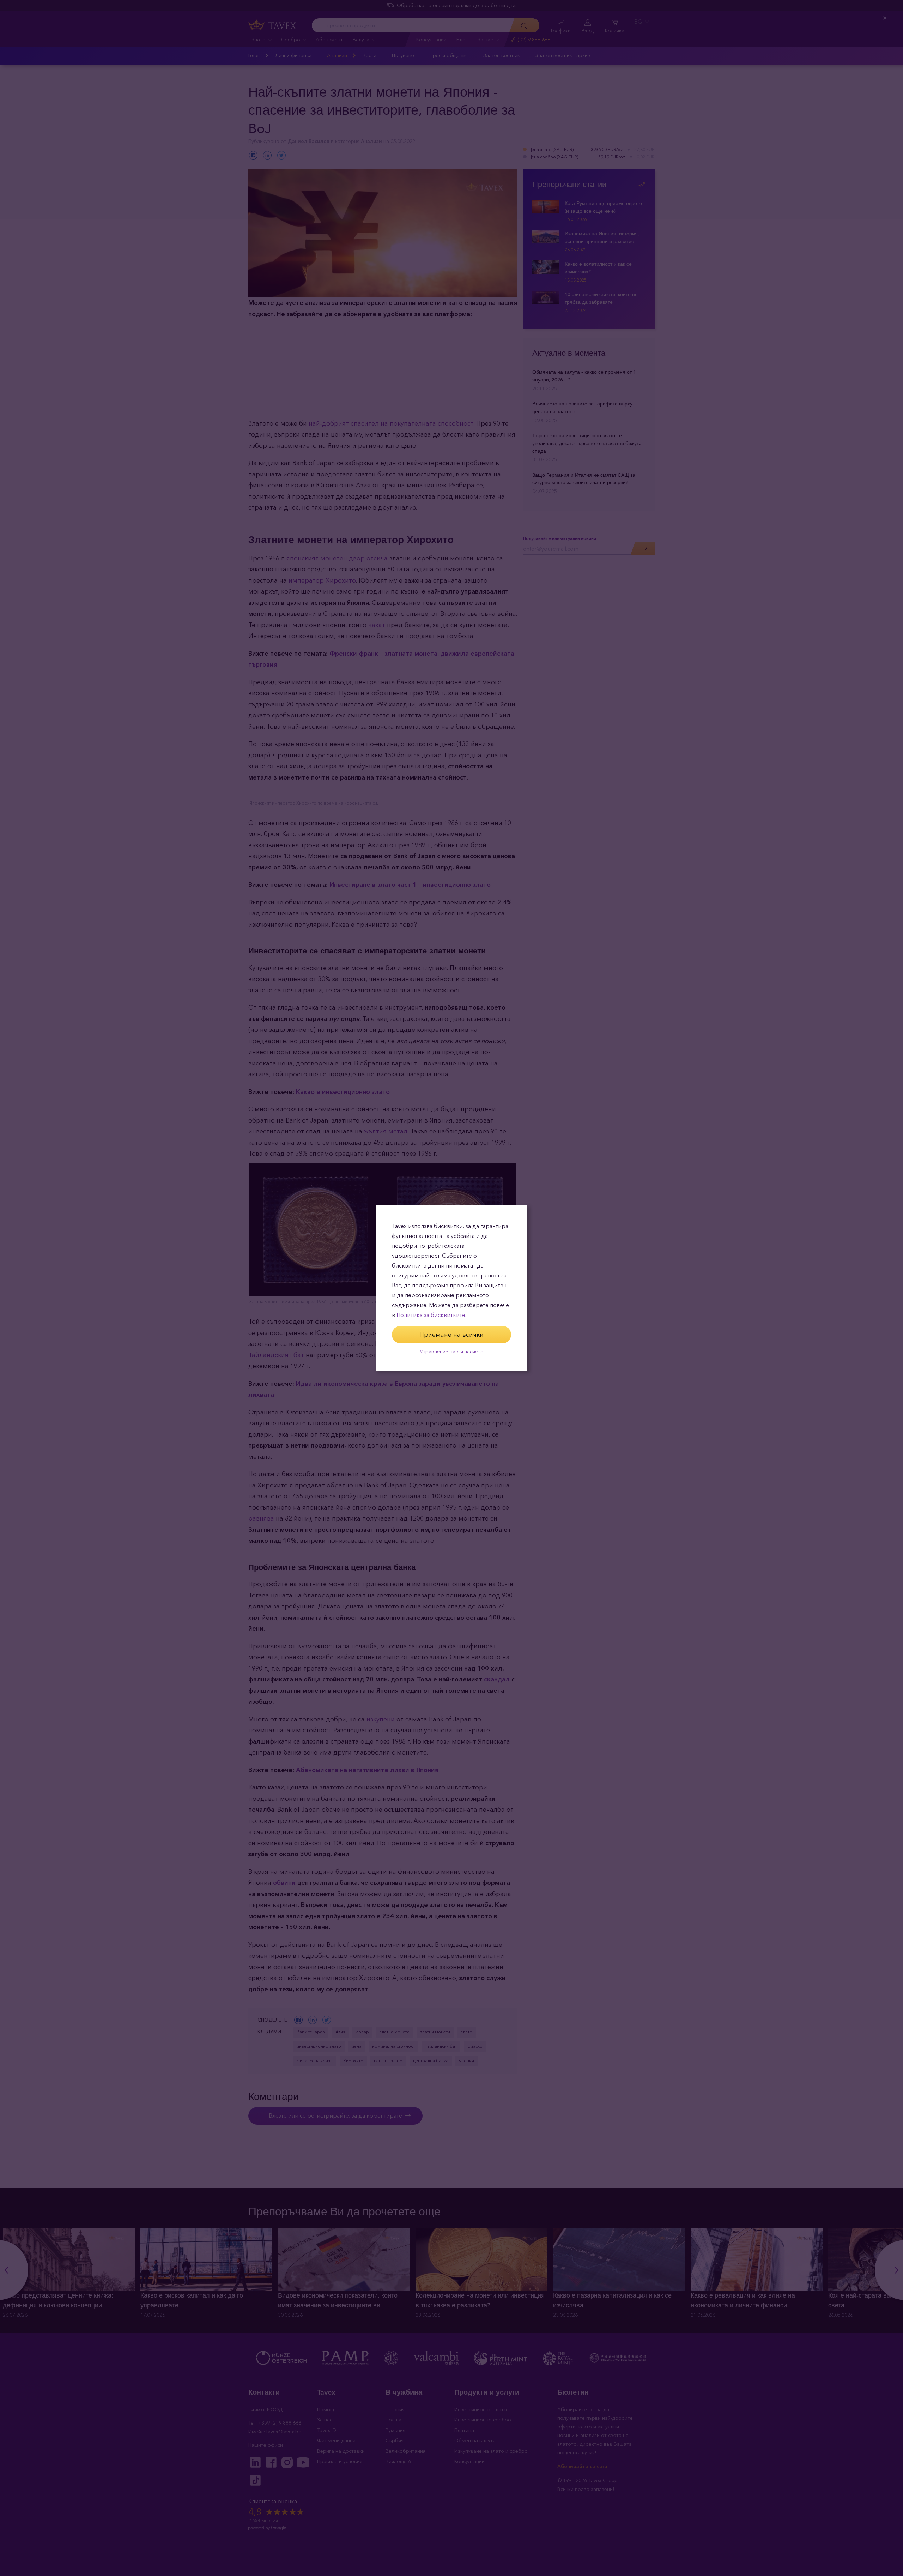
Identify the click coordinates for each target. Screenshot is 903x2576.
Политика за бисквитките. (431, 1315)
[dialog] (451, 1288)
